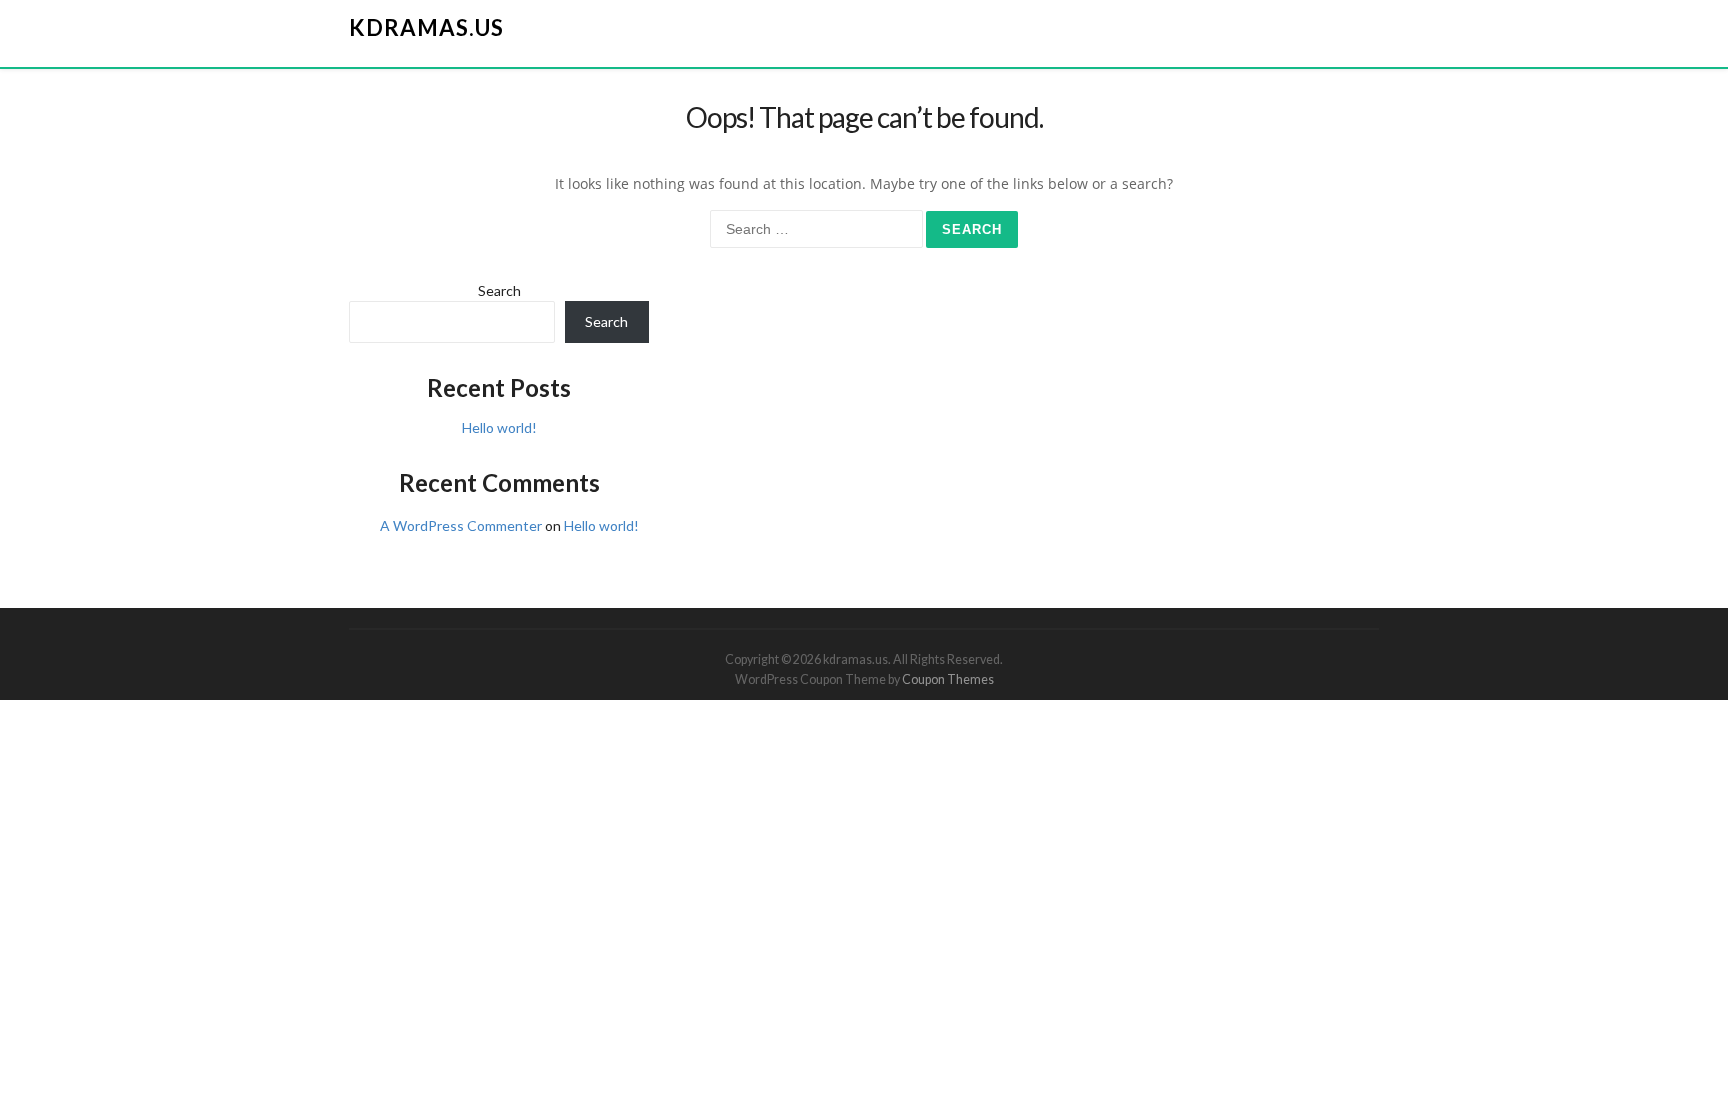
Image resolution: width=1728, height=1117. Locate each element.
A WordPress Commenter (461, 525)
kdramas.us (426, 27)
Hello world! (499, 427)
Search (499, 290)
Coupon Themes (948, 679)
